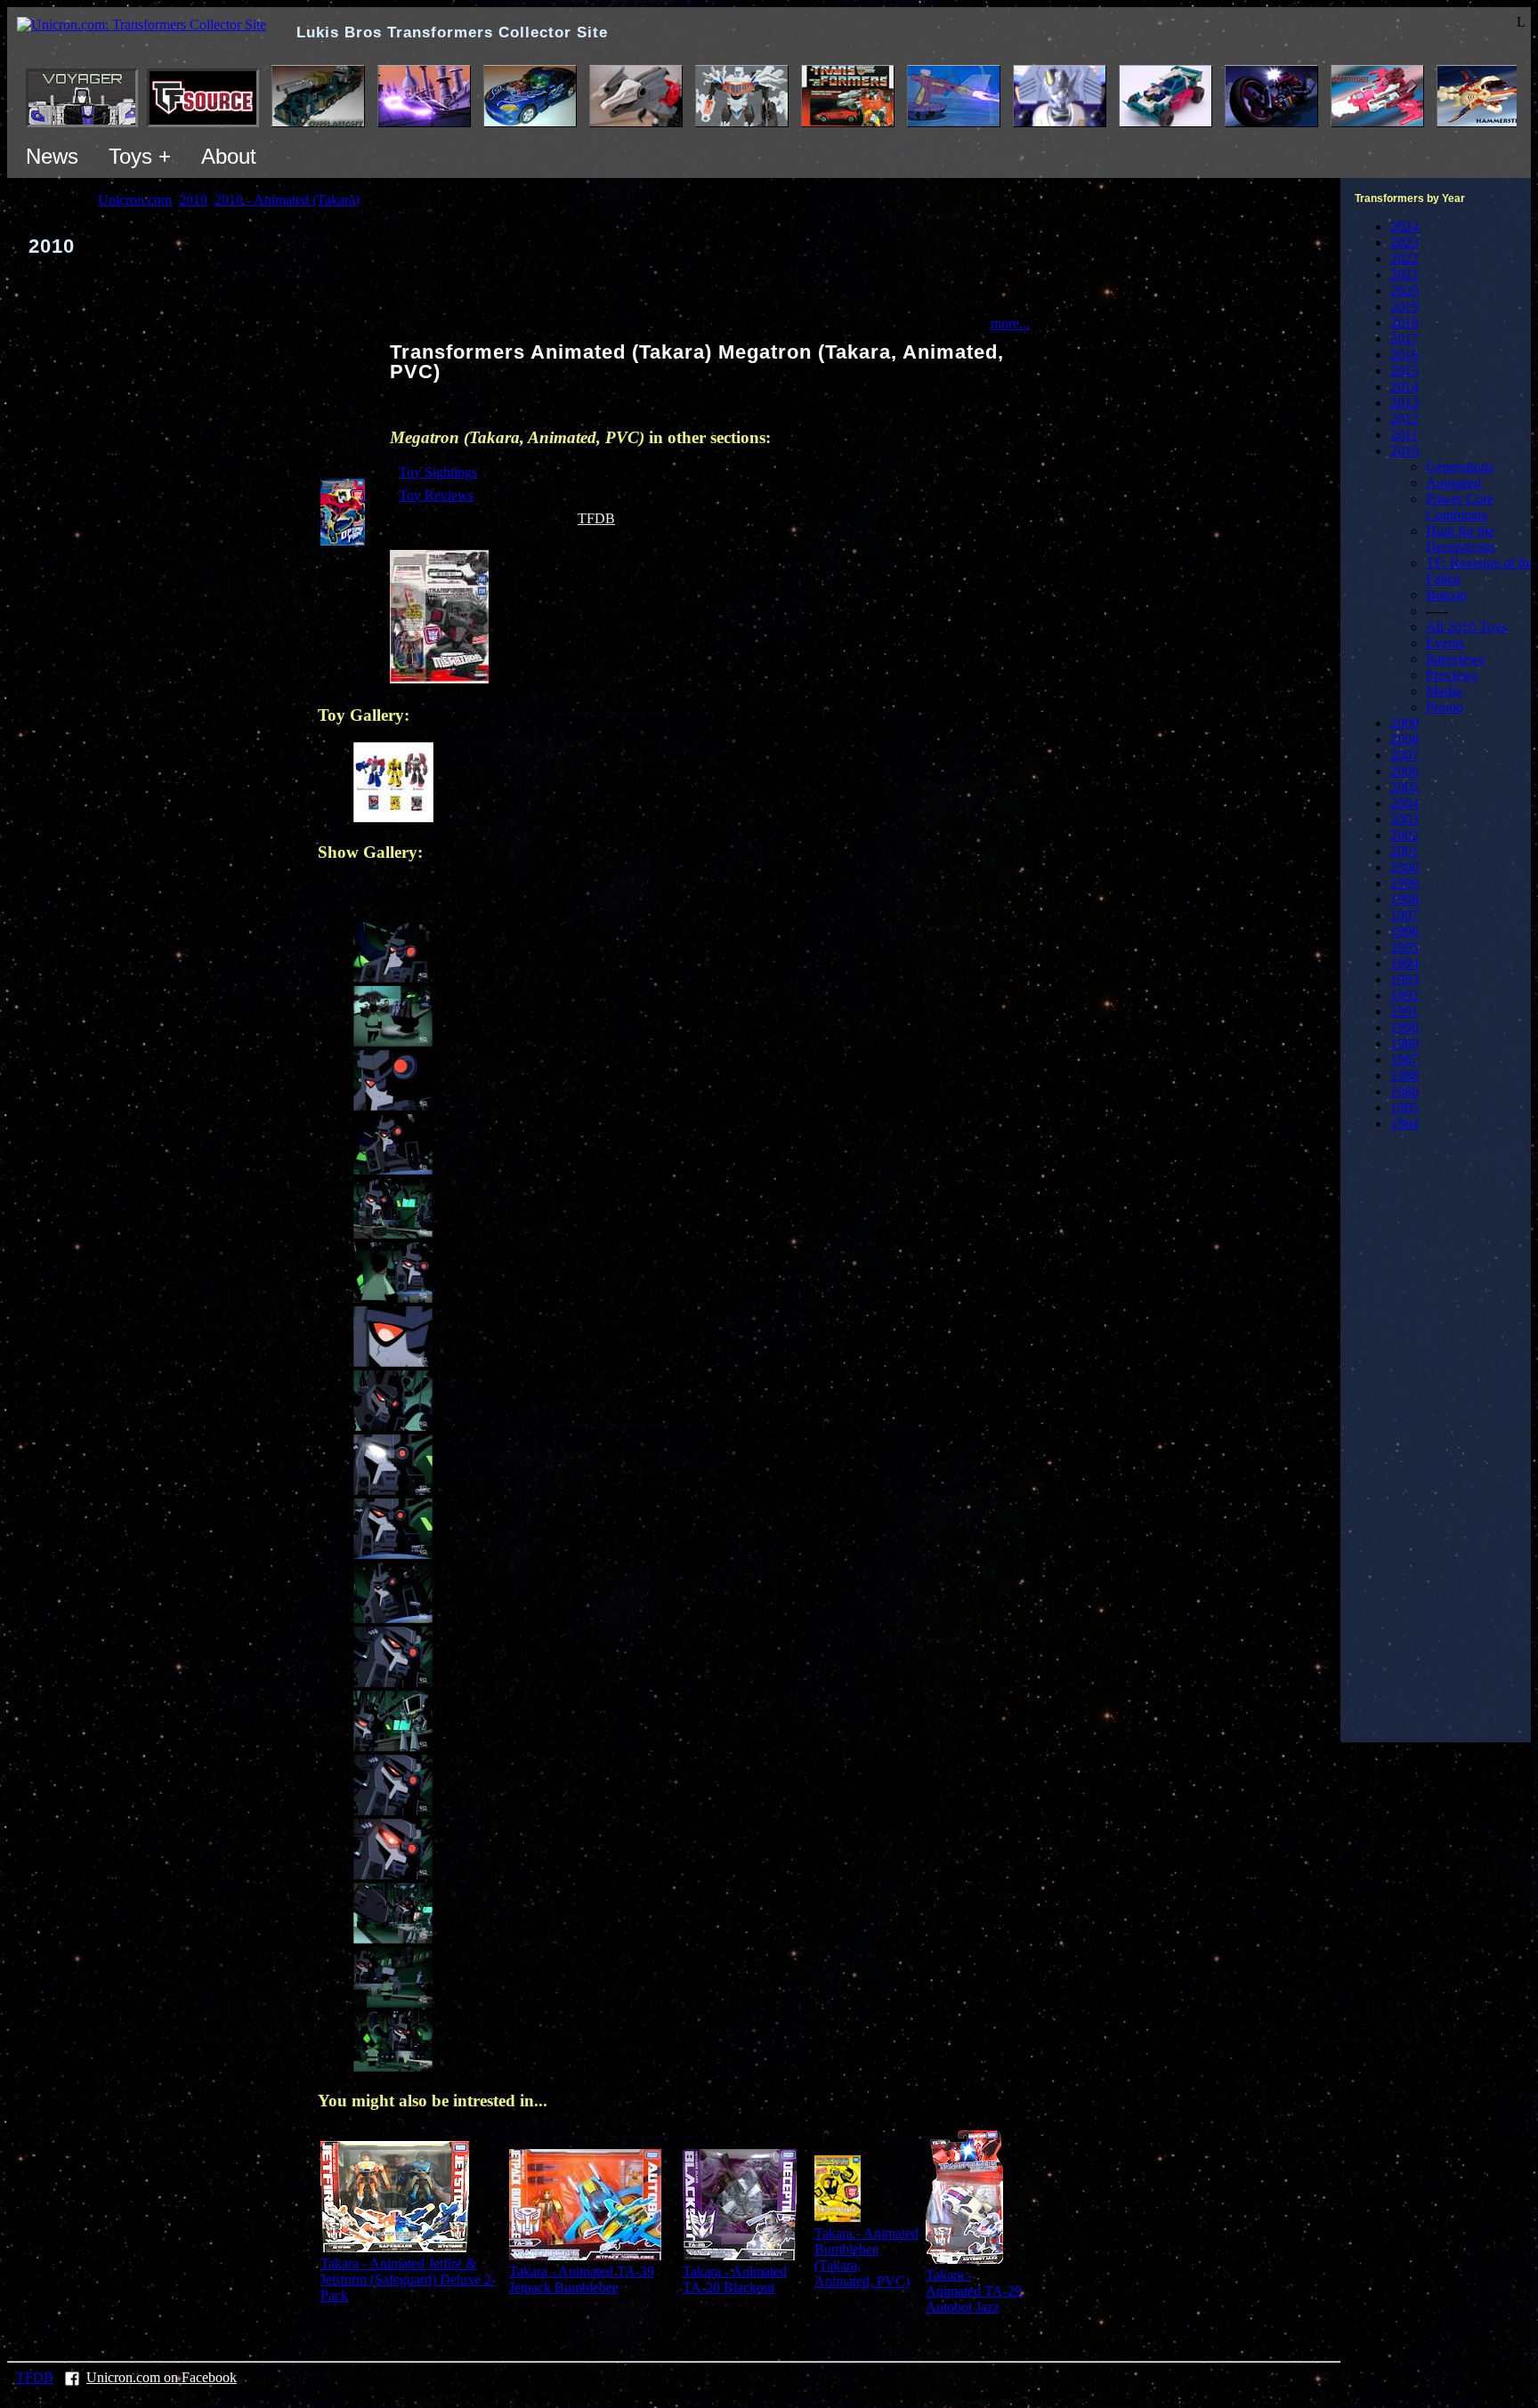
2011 (1404, 435)
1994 (1404, 963)
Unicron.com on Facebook (162, 2377)
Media (1444, 691)
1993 (1404, 979)
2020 (1404, 291)
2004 (1404, 803)
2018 (1404, 323)
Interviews (1455, 659)
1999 (1404, 883)
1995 (1404, 947)
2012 (1404, 419)
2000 (1404, 867)
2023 (1404, 242)
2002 (1404, 835)
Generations (1460, 467)
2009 (1404, 723)
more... (1010, 323)
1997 (1404, 915)
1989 (1404, 1043)
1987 (1404, 1059)
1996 (1404, 931)
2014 (1404, 387)
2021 (1404, 275)
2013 (1404, 403)
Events (1445, 643)
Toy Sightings (438, 472)
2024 (1404, 226)
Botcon (1446, 595)
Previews (1452, 675)
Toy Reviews (436, 495)
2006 (1404, 771)
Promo (1445, 707)
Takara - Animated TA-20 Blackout (735, 2279)
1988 (1404, 1075)
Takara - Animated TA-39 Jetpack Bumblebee (582, 2279)
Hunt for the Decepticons (1461, 539)
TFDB (596, 518)
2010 (1404, 451)
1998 (1404, 899)
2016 (1404, 355)
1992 (1404, 995)
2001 (1404, 851)
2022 (1404, 259)
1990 (1404, 1027)
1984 (1404, 1123)
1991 (1404, 1011)
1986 (1404, 1091)
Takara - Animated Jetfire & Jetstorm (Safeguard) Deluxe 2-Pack (408, 2279)
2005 (1404, 787)
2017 (1404, 339)
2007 (1404, 755)
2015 (1404, 371)
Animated (1453, 483)
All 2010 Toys (1466, 627)
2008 (1404, 739)
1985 (1404, 1107)
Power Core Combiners (1460, 507)
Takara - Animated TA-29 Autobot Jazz (974, 2291)
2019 (1404, 307)
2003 (1404, 819)
